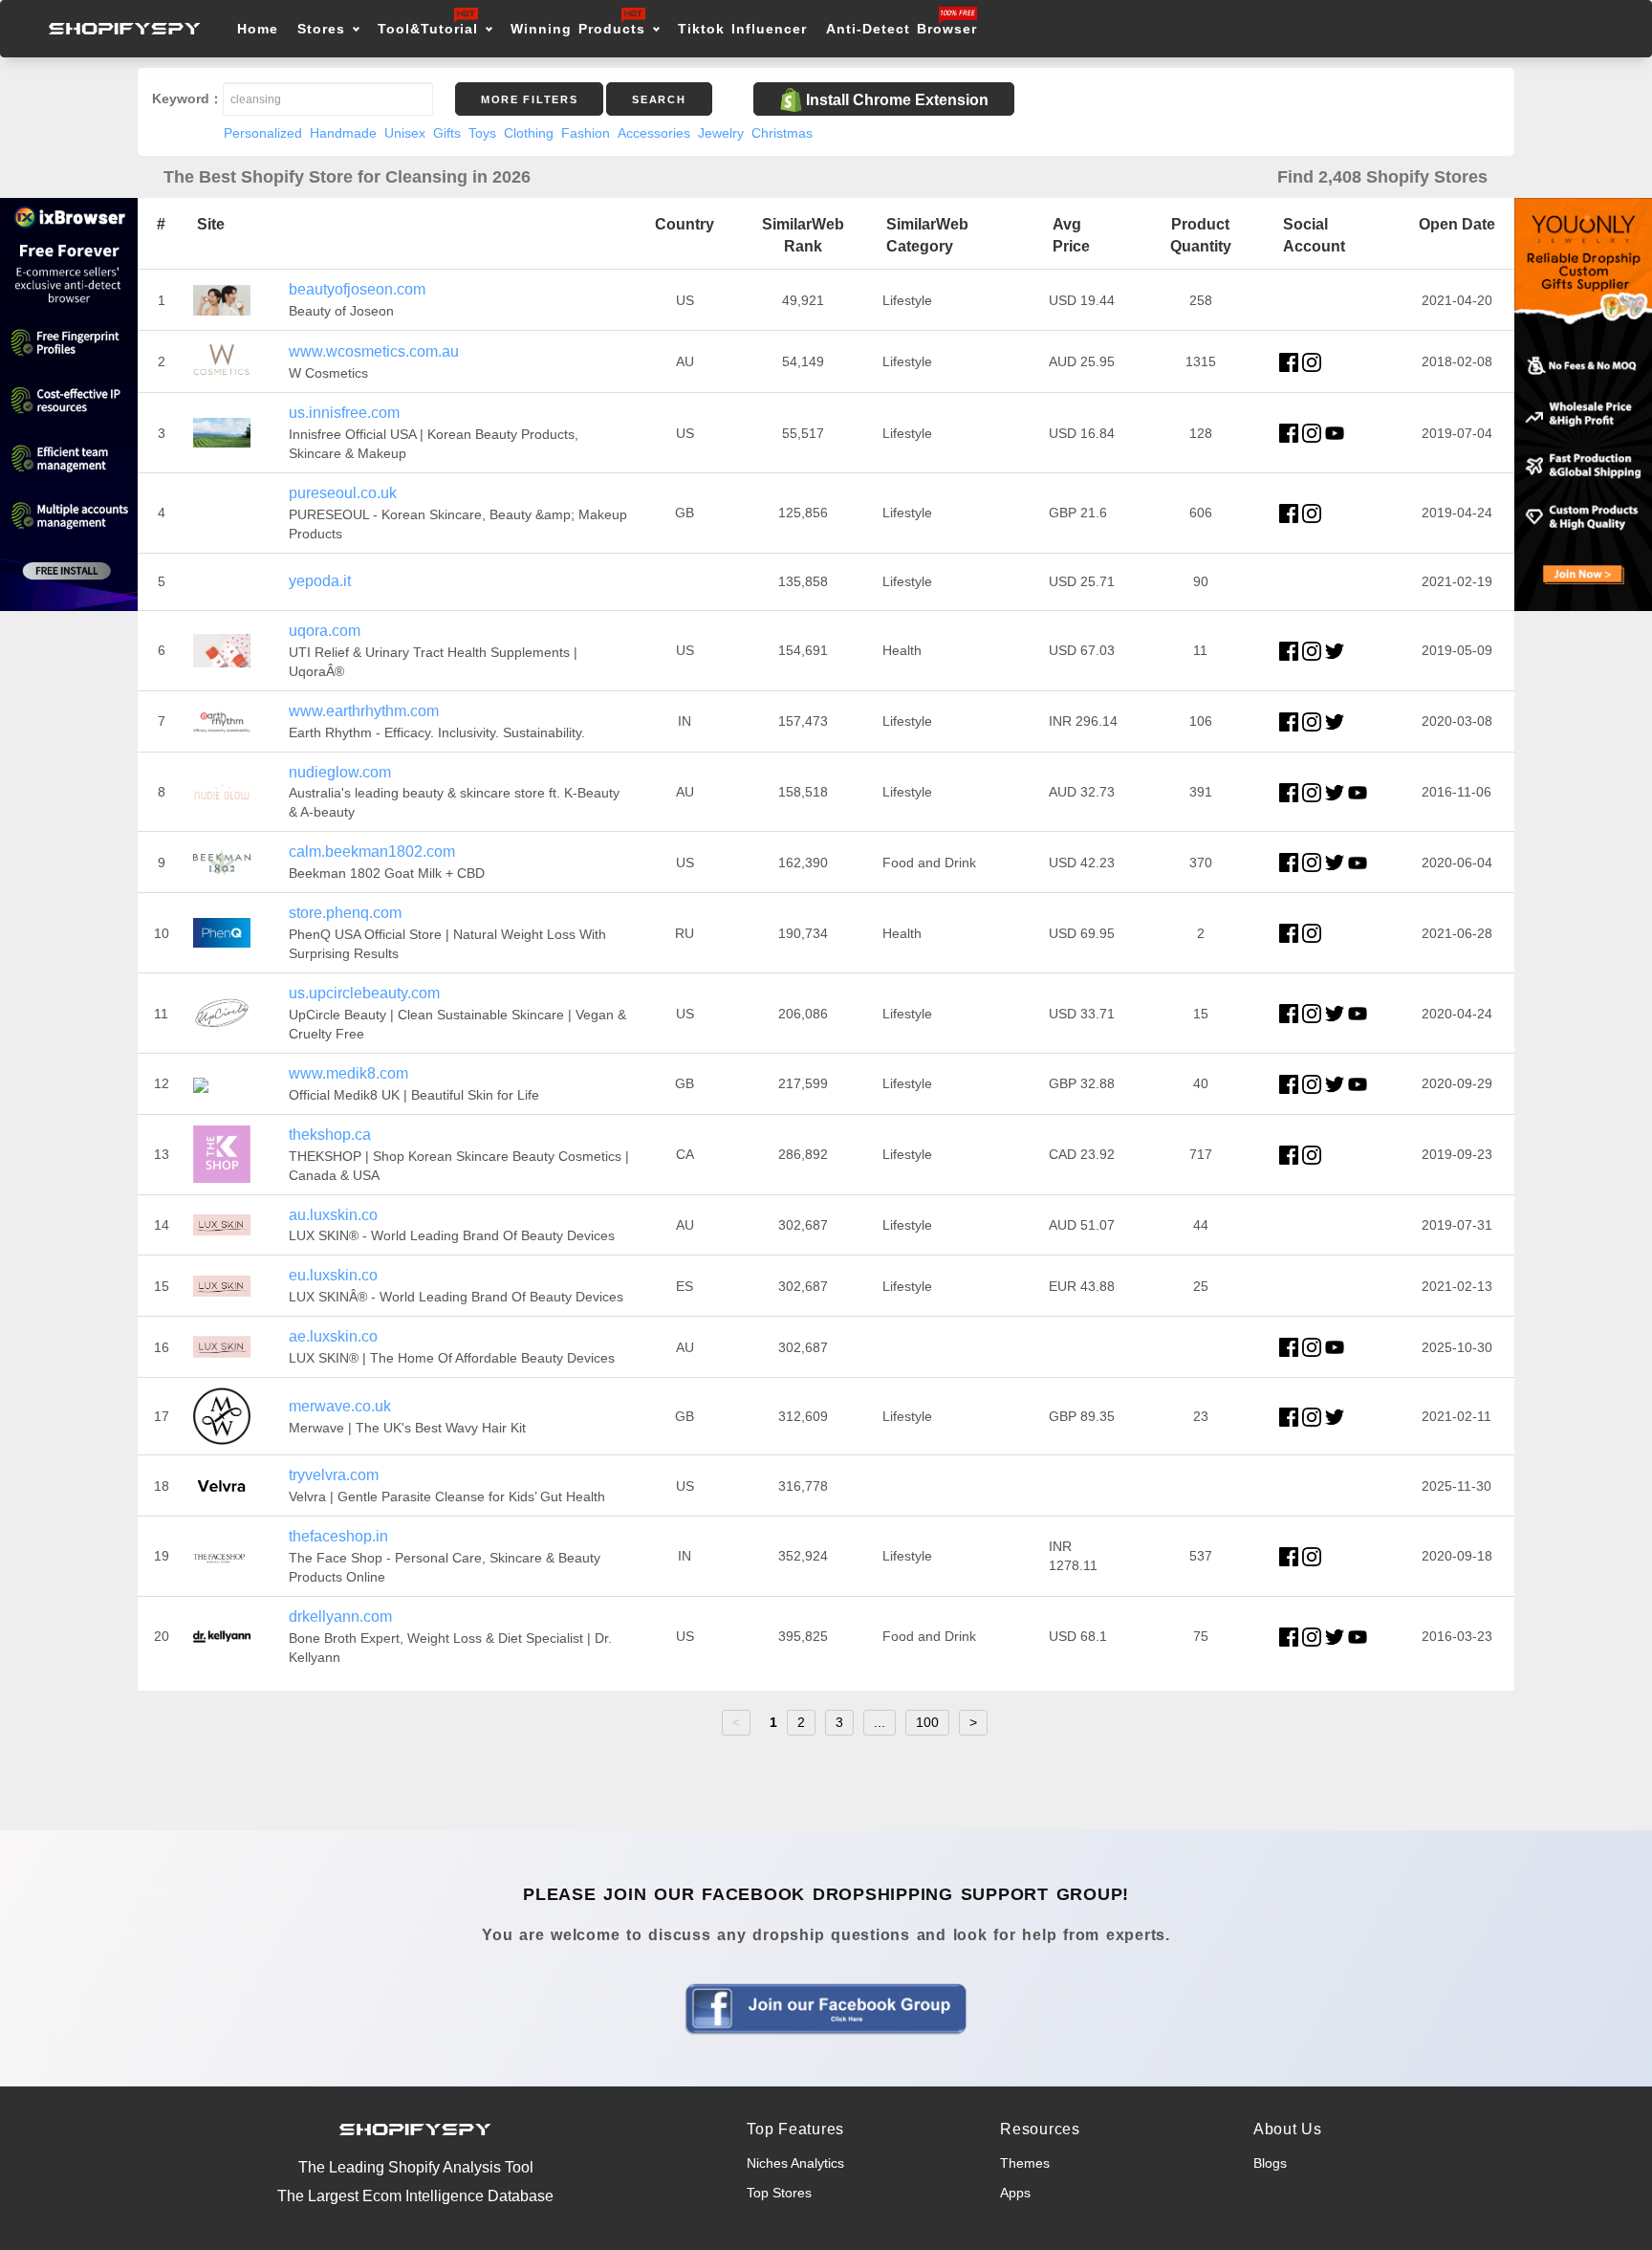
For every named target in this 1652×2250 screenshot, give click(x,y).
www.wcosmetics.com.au (374, 351)
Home (258, 29)
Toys (482, 133)
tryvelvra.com (334, 1475)
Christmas (782, 133)
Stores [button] (325, 29)
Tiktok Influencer (742, 29)
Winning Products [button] (578, 29)
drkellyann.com (340, 1617)
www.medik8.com (348, 1073)
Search (659, 99)
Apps (1015, 2193)
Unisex (405, 133)
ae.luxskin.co (333, 1336)
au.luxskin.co (333, 1215)
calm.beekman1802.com (372, 852)
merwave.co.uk (340, 1406)
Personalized (263, 133)
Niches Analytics (795, 2163)
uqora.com (325, 631)
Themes (1025, 2163)
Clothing (529, 133)
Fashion (586, 133)
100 (927, 1722)
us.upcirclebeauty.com (364, 993)
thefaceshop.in (338, 1536)
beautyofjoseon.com (357, 289)
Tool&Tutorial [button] (428, 29)
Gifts (447, 133)
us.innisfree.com (344, 413)
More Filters (529, 99)
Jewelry (721, 133)
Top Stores (779, 2193)
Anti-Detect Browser (902, 29)
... (880, 1722)
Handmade (343, 133)
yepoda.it (320, 581)
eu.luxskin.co (333, 1275)
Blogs (1270, 2163)
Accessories (654, 133)
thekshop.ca (330, 1135)
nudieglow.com (340, 772)
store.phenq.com (345, 913)
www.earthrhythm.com (364, 711)
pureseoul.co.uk (343, 493)
